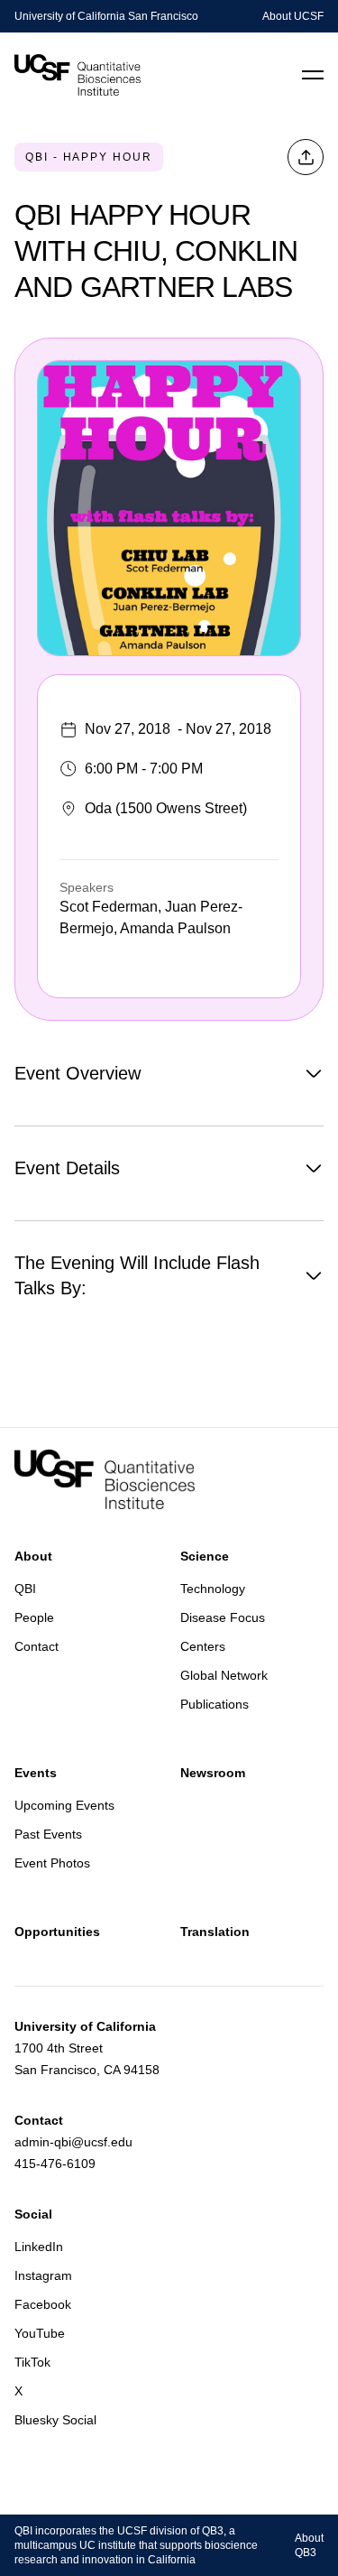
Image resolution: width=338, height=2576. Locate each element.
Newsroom (213, 1773)
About (33, 1556)
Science (205, 1556)
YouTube (40, 2333)
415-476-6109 (55, 2164)
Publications (215, 1704)
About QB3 (309, 2545)
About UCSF (293, 16)
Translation (215, 1932)
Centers (203, 1646)
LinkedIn (39, 2247)
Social (33, 2214)
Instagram (43, 2275)
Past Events (48, 1834)
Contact (37, 1646)
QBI (25, 1589)
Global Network (224, 1675)
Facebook (43, 2304)
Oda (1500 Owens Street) (166, 808)
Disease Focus (223, 1617)
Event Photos (52, 1863)
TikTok (32, 2362)
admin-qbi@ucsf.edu (73, 2142)
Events (36, 1773)
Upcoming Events (64, 1805)
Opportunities (57, 1932)
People (34, 1617)
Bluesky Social (55, 2420)
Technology (213, 1589)
